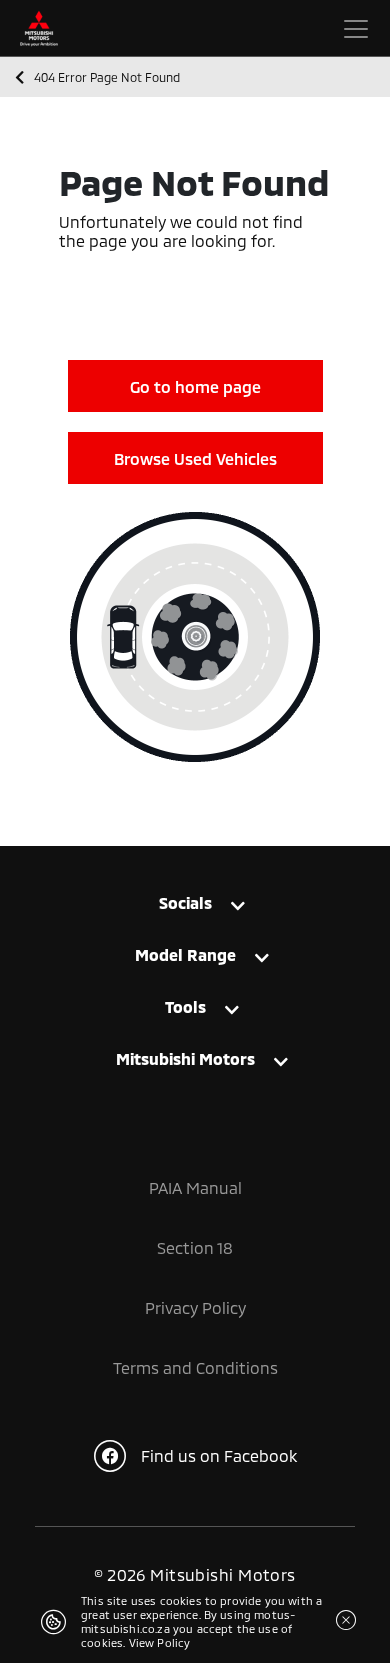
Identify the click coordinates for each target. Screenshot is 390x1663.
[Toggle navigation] (356, 29)
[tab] (195, 907)
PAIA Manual (195, 1187)
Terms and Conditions (195, 1367)
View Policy (160, 1642)
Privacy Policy (195, 1307)
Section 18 (195, 1247)
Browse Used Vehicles (195, 458)
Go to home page (195, 386)
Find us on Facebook (219, 1455)
